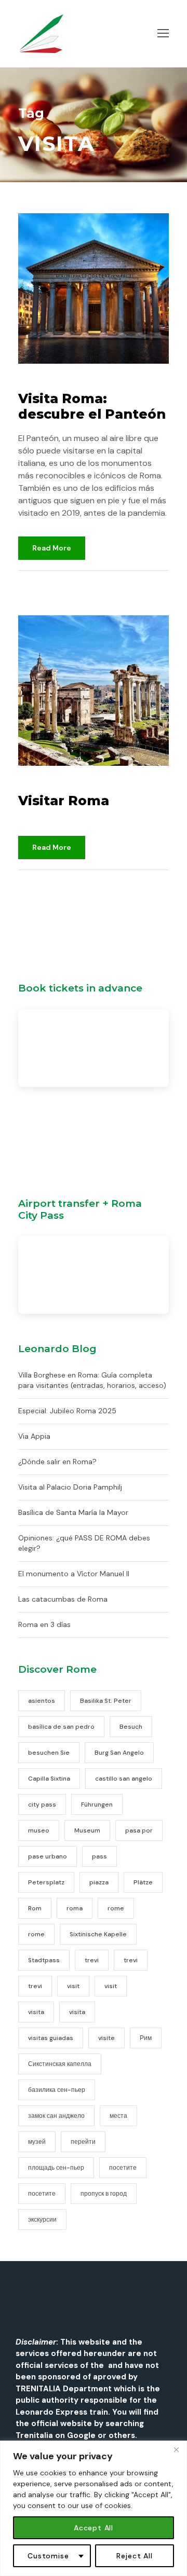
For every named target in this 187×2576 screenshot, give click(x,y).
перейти (83, 2142)
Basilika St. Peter (106, 1701)
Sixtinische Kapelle (98, 1934)
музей (37, 2142)
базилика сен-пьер (57, 2090)
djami (41, 583)
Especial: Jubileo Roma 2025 (67, 1411)
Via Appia (34, 1436)
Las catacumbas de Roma (63, 1599)
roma (75, 1908)
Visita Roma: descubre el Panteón (92, 406)
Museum (87, 1830)
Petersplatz (46, 1882)
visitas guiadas (51, 2038)
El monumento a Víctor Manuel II (74, 1574)
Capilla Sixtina (49, 1779)
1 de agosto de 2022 (60, 382)
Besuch (131, 1727)
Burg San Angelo (119, 1753)
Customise (48, 2556)
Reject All (135, 2556)
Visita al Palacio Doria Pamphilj (70, 1487)
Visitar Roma (64, 801)
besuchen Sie (49, 1753)
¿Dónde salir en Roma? (57, 1462)
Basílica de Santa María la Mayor (73, 1512)
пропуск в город (104, 2194)
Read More (52, 548)
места (118, 2116)
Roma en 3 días (44, 1624)
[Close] (176, 2449)
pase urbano (48, 1856)
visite (106, 2038)
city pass (42, 1804)
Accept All (94, 2528)
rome (116, 1908)
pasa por (139, 1830)
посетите (123, 2168)
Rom (35, 1908)
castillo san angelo (124, 1779)
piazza (99, 1882)
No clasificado (100, 583)
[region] (94, 2508)
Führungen (97, 1804)
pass (99, 1856)
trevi (92, 1960)
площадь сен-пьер (56, 2168)
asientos (42, 1701)
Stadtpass (44, 1960)
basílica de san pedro (61, 1727)
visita (36, 2012)
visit (73, 1986)
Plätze (143, 1882)
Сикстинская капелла (60, 2064)
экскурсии (42, 2220)
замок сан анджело (56, 2116)
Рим (146, 2038)
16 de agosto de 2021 (61, 784)
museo (39, 1830)
